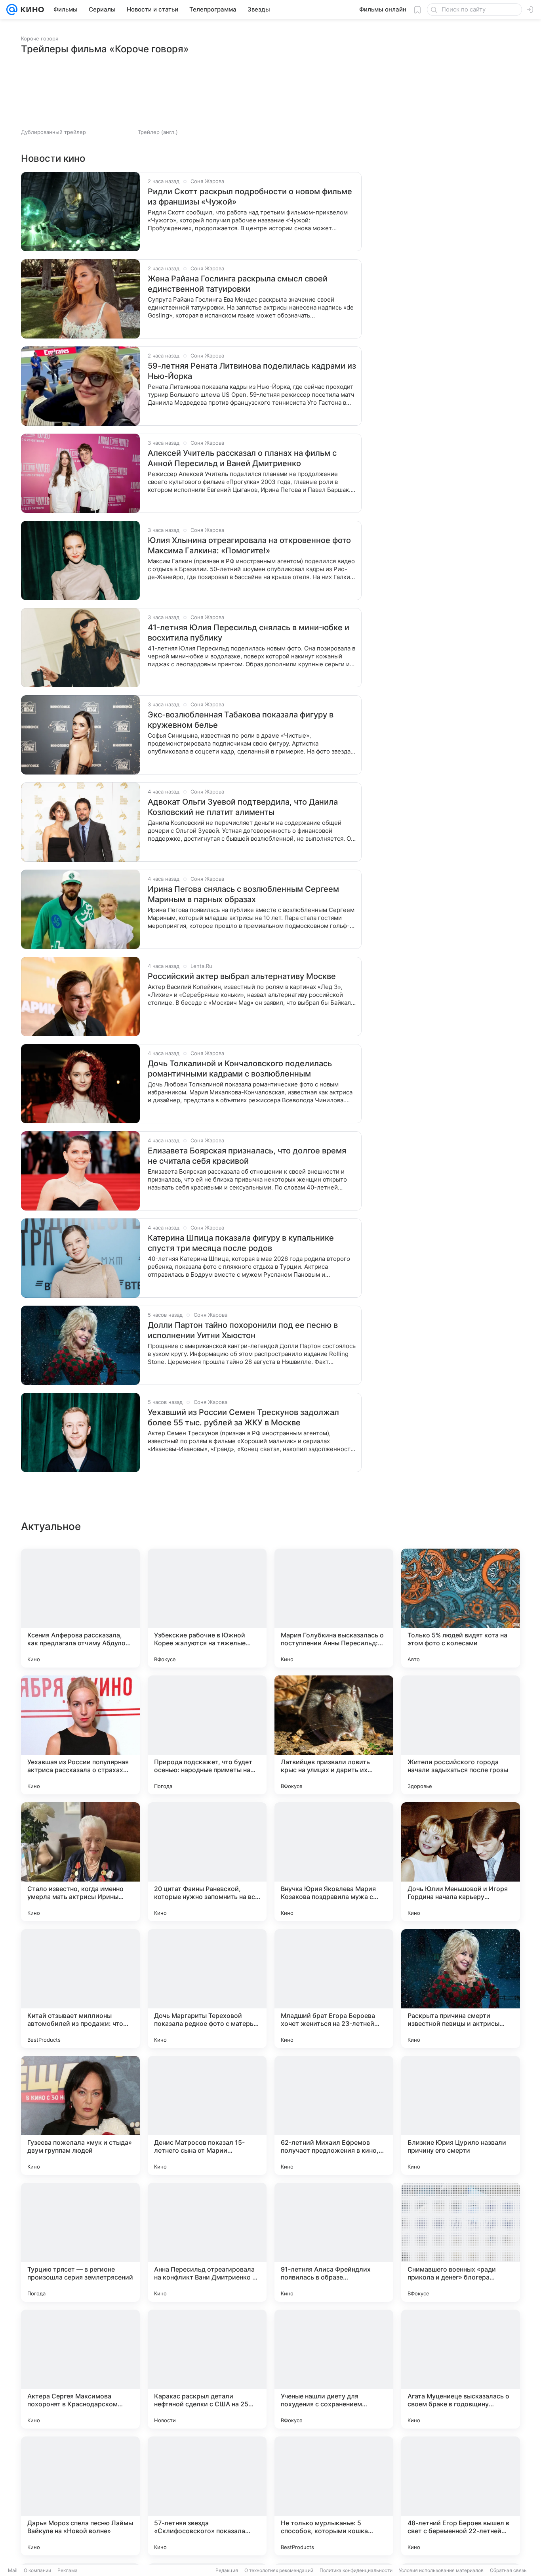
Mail (13, 2570)
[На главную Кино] (31, 10)
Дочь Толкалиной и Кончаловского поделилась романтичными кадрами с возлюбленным (240, 1069)
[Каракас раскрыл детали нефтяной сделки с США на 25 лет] (207, 2369)
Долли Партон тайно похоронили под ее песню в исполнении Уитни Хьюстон (243, 1330)
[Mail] (12, 10)
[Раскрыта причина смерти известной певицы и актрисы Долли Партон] (461, 1989)
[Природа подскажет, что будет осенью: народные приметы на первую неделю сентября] (207, 1735)
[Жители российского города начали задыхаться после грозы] (461, 1735)
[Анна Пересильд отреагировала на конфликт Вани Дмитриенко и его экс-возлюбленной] (207, 2242)
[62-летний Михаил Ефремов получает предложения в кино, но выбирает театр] (334, 2115)
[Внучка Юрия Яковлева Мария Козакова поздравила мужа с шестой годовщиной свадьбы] (334, 1862)
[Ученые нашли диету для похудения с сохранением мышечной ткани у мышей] (334, 2369)
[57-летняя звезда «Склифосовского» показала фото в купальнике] (207, 2496)
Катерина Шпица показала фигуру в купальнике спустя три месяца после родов (241, 1243)
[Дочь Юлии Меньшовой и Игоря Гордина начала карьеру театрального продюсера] (461, 1862)
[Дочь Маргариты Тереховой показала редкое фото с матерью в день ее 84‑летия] (207, 1989)
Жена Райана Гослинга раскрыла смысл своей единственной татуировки (238, 284)
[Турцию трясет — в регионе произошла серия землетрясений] (80, 2242)
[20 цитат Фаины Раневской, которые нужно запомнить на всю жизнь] (207, 1862)
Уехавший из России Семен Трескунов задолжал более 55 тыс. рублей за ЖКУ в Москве (243, 1417)
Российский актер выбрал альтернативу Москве (242, 976)
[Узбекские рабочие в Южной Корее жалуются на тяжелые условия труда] (207, 1608)
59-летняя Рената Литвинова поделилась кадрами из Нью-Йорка (252, 371)
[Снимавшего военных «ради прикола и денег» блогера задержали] (461, 2242)
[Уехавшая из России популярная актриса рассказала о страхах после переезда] (80, 1735)
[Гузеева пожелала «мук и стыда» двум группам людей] (80, 2115)
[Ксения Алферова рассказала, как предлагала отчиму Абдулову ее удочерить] (80, 1608)
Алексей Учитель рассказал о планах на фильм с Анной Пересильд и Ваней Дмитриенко (242, 458)
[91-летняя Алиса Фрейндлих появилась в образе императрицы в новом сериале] (334, 2242)
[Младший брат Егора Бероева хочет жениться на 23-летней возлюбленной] (334, 1989)
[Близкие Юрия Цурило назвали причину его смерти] (461, 2115)
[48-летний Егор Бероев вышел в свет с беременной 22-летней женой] (461, 2496)
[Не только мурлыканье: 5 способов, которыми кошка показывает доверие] (334, 2496)
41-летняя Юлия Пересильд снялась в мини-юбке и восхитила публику (249, 633)
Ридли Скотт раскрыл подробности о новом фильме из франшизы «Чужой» (250, 197)
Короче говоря (40, 38)
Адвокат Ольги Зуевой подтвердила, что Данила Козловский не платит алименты (243, 807)
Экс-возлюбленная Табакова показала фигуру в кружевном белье (241, 720)
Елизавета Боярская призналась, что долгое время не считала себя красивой (247, 1156)
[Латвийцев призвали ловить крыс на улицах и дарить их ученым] (334, 1735)
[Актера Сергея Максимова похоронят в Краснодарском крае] (80, 2369)
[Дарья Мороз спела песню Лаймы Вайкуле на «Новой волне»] (80, 2496)
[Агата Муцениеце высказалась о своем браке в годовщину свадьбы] (461, 2369)
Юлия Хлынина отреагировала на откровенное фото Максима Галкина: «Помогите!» (249, 545)
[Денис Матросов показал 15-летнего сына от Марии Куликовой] (207, 2115)
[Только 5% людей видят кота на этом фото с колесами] (461, 1608)
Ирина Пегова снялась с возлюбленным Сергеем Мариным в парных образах (243, 894)
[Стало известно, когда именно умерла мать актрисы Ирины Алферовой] (80, 1862)
